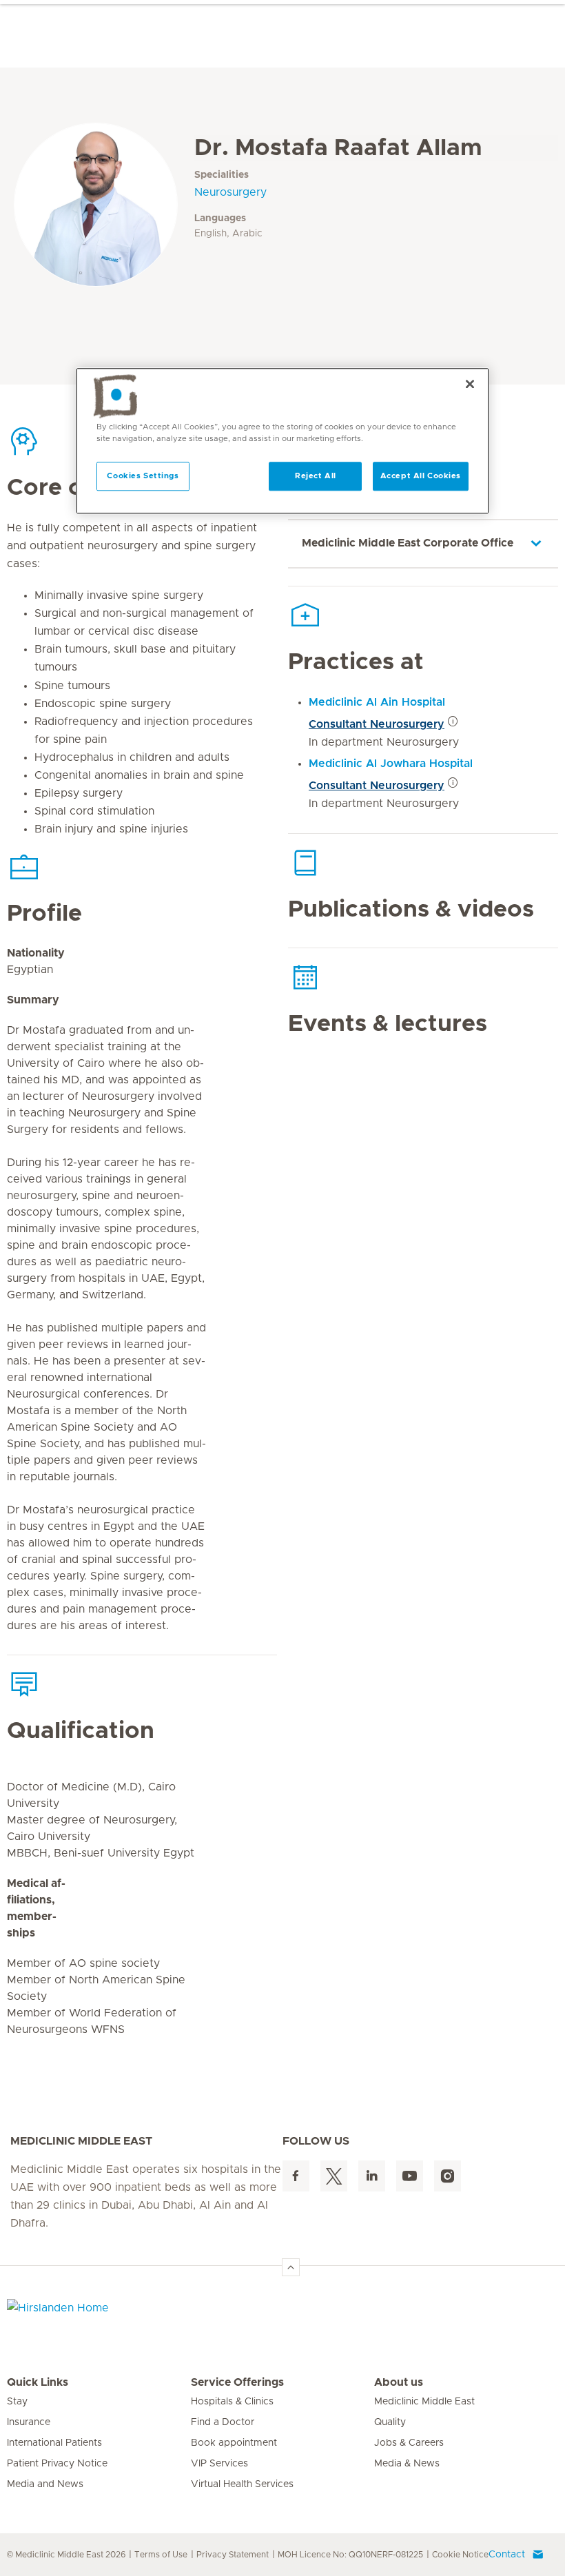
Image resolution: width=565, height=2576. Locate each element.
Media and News (45, 2484)
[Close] (470, 384)
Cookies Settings (143, 476)
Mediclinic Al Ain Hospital (377, 702)
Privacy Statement (233, 2555)
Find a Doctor (223, 2422)
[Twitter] (334, 2176)
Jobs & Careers (409, 2443)
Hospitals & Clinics (232, 2402)
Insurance (29, 2422)
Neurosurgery (230, 192)
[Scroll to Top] (291, 2267)
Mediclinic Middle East (424, 2402)
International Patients (54, 2443)
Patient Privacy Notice (57, 2464)
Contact (507, 2555)
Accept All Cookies (421, 476)
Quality (390, 2422)
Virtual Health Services (242, 2484)
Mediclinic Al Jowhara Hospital (391, 764)
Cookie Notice (460, 2555)
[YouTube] (410, 2176)
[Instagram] (448, 2176)
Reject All (316, 476)
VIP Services (219, 2464)
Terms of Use (161, 2555)
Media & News (407, 2464)
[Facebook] (296, 2176)
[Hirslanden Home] (127, 2316)
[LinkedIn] (372, 2176)
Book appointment (234, 2443)
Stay (17, 2402)
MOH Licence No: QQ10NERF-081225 (350, 2555)
